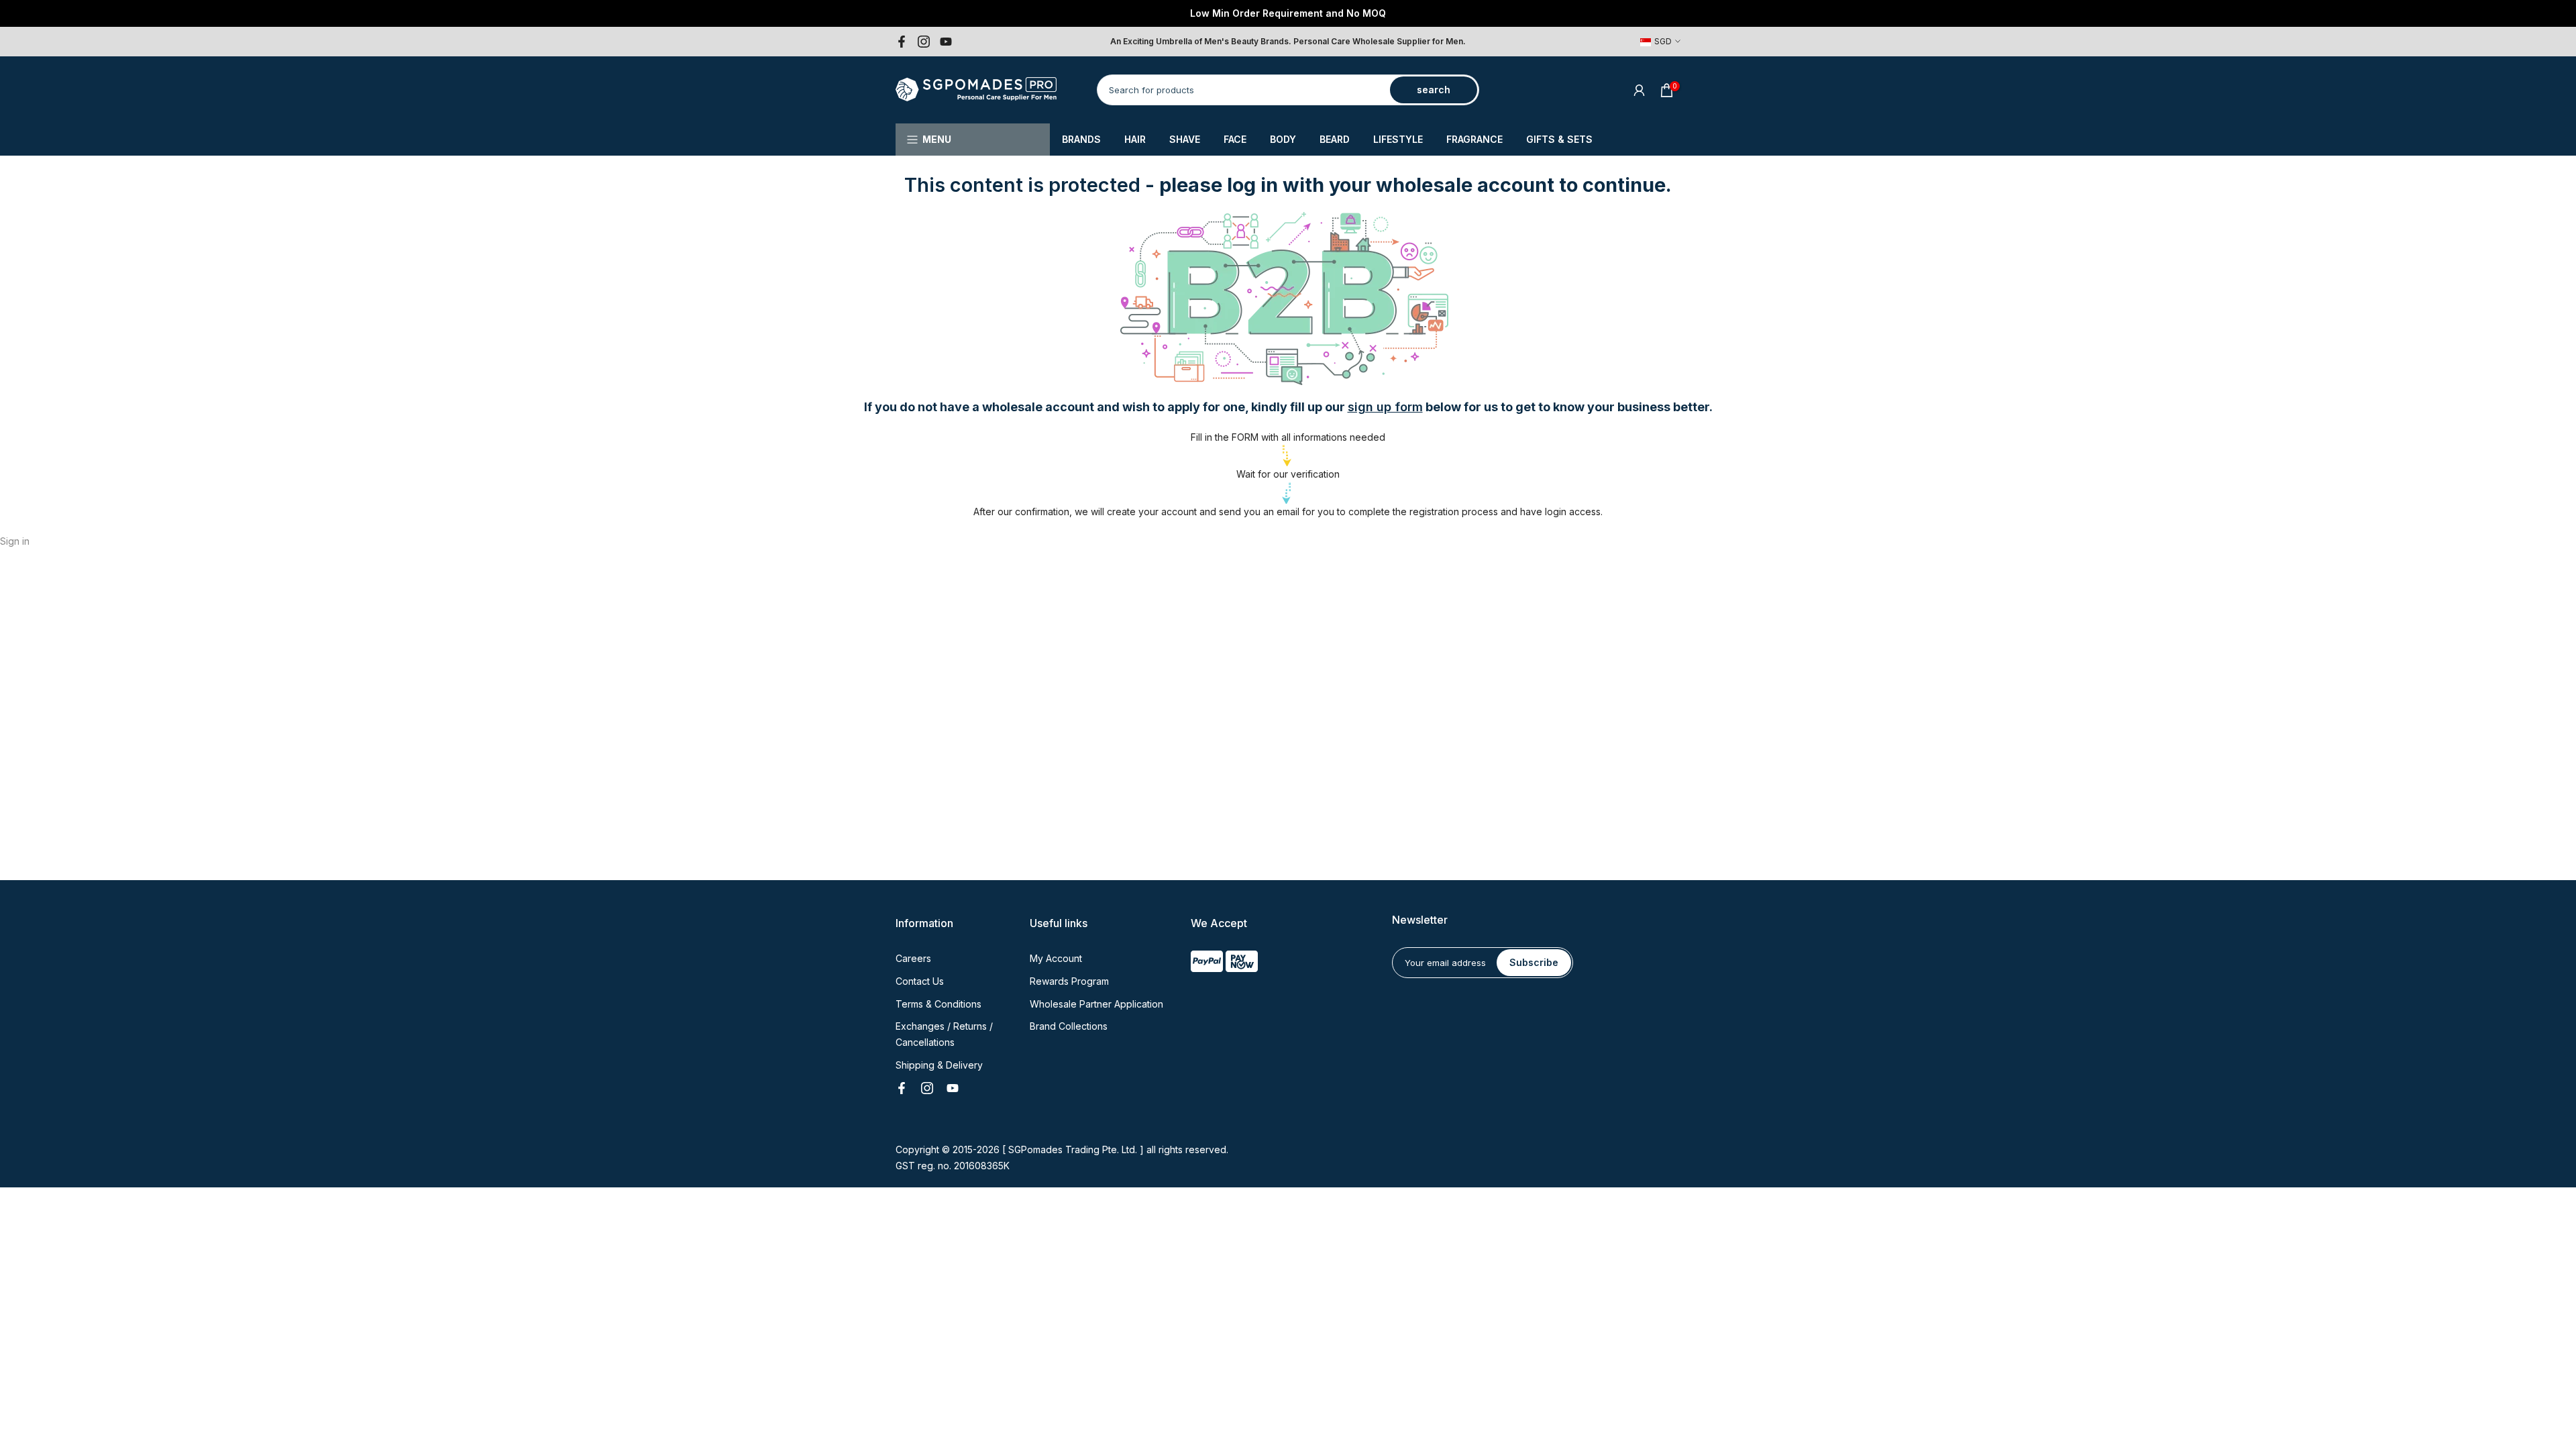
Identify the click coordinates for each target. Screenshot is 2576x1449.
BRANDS (1081, 139)
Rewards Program (1069, 981)
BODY (1283, 139)
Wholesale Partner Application (1096, 1004)
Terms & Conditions (938, 1004)
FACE (1235, 139)
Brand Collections (1069, 1026)
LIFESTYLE (1398, 139)
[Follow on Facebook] (902, 42)
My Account (1056, 958)
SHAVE (1185, 139)
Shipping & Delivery (939, 1065)
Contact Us (920, 981)
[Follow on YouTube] (946, 42)
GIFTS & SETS (1559, 139)
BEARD (1335, 139)
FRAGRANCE (1474, 139)
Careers (913, 958)
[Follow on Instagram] (924, 42)
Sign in (15, 541)
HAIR (1135, 139)
